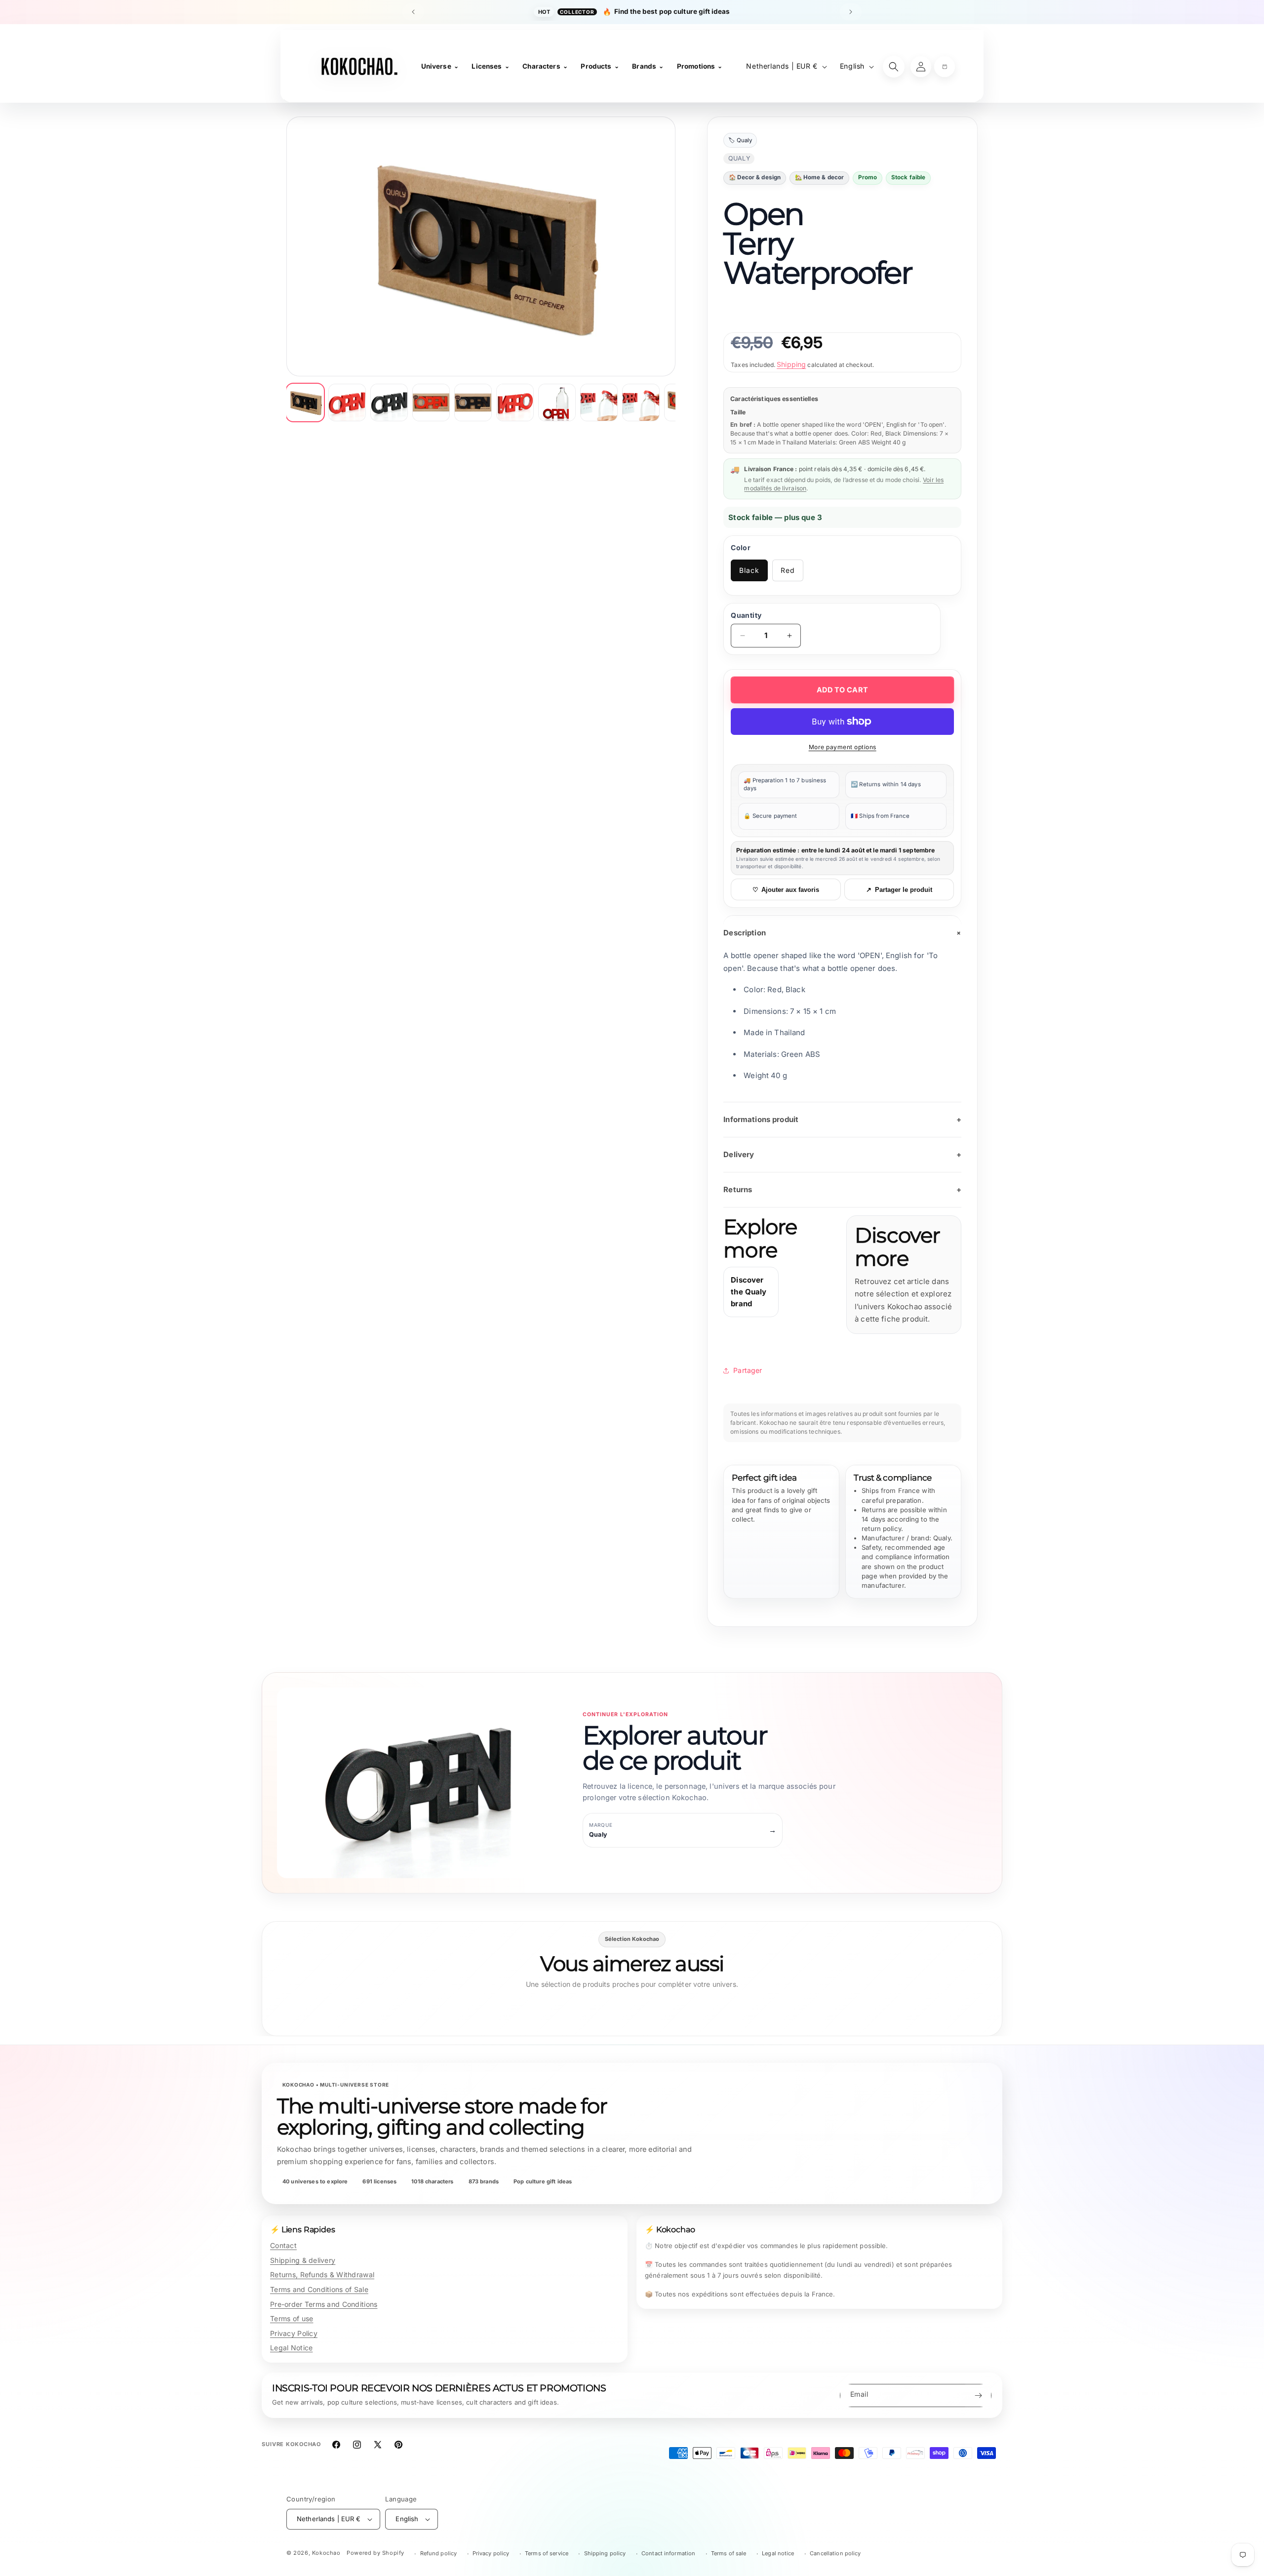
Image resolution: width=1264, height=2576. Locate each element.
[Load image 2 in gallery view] (347, 402)
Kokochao (326, 2553)
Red (788, 570)
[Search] (894, 67)
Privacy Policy (294, 2333)
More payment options (843, 747)
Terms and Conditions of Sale (319, 2289)
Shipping (791, 364)
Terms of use (292, 2318)
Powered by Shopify (375, 2553)
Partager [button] (748, 1370)
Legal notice (778, 2553)
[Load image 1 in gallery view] (305, 402)
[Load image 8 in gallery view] (599, 402)
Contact (283, 2245)
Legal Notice (291, 2348)
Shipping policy (605, 2553)
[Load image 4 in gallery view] (431, 402)
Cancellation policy (835, 2553)
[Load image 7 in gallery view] (557, 402)
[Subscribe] (978, 2395)
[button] (945, 67)
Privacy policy (491, 2553)
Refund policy (439, 2553)
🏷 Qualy (740, 140)
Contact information (668, 2553)
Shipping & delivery (303, 2260)
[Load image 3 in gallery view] (389, 402)
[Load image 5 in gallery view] (473, 402)
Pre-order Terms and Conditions (324, 2304)
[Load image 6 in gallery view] (515, 402)
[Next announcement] (851, 12)
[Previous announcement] (413, 12)
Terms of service (547, 2553)
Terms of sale (729, 2553)
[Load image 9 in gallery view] (641, 402)
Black (749, 570)
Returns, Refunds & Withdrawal (322, 2274)
